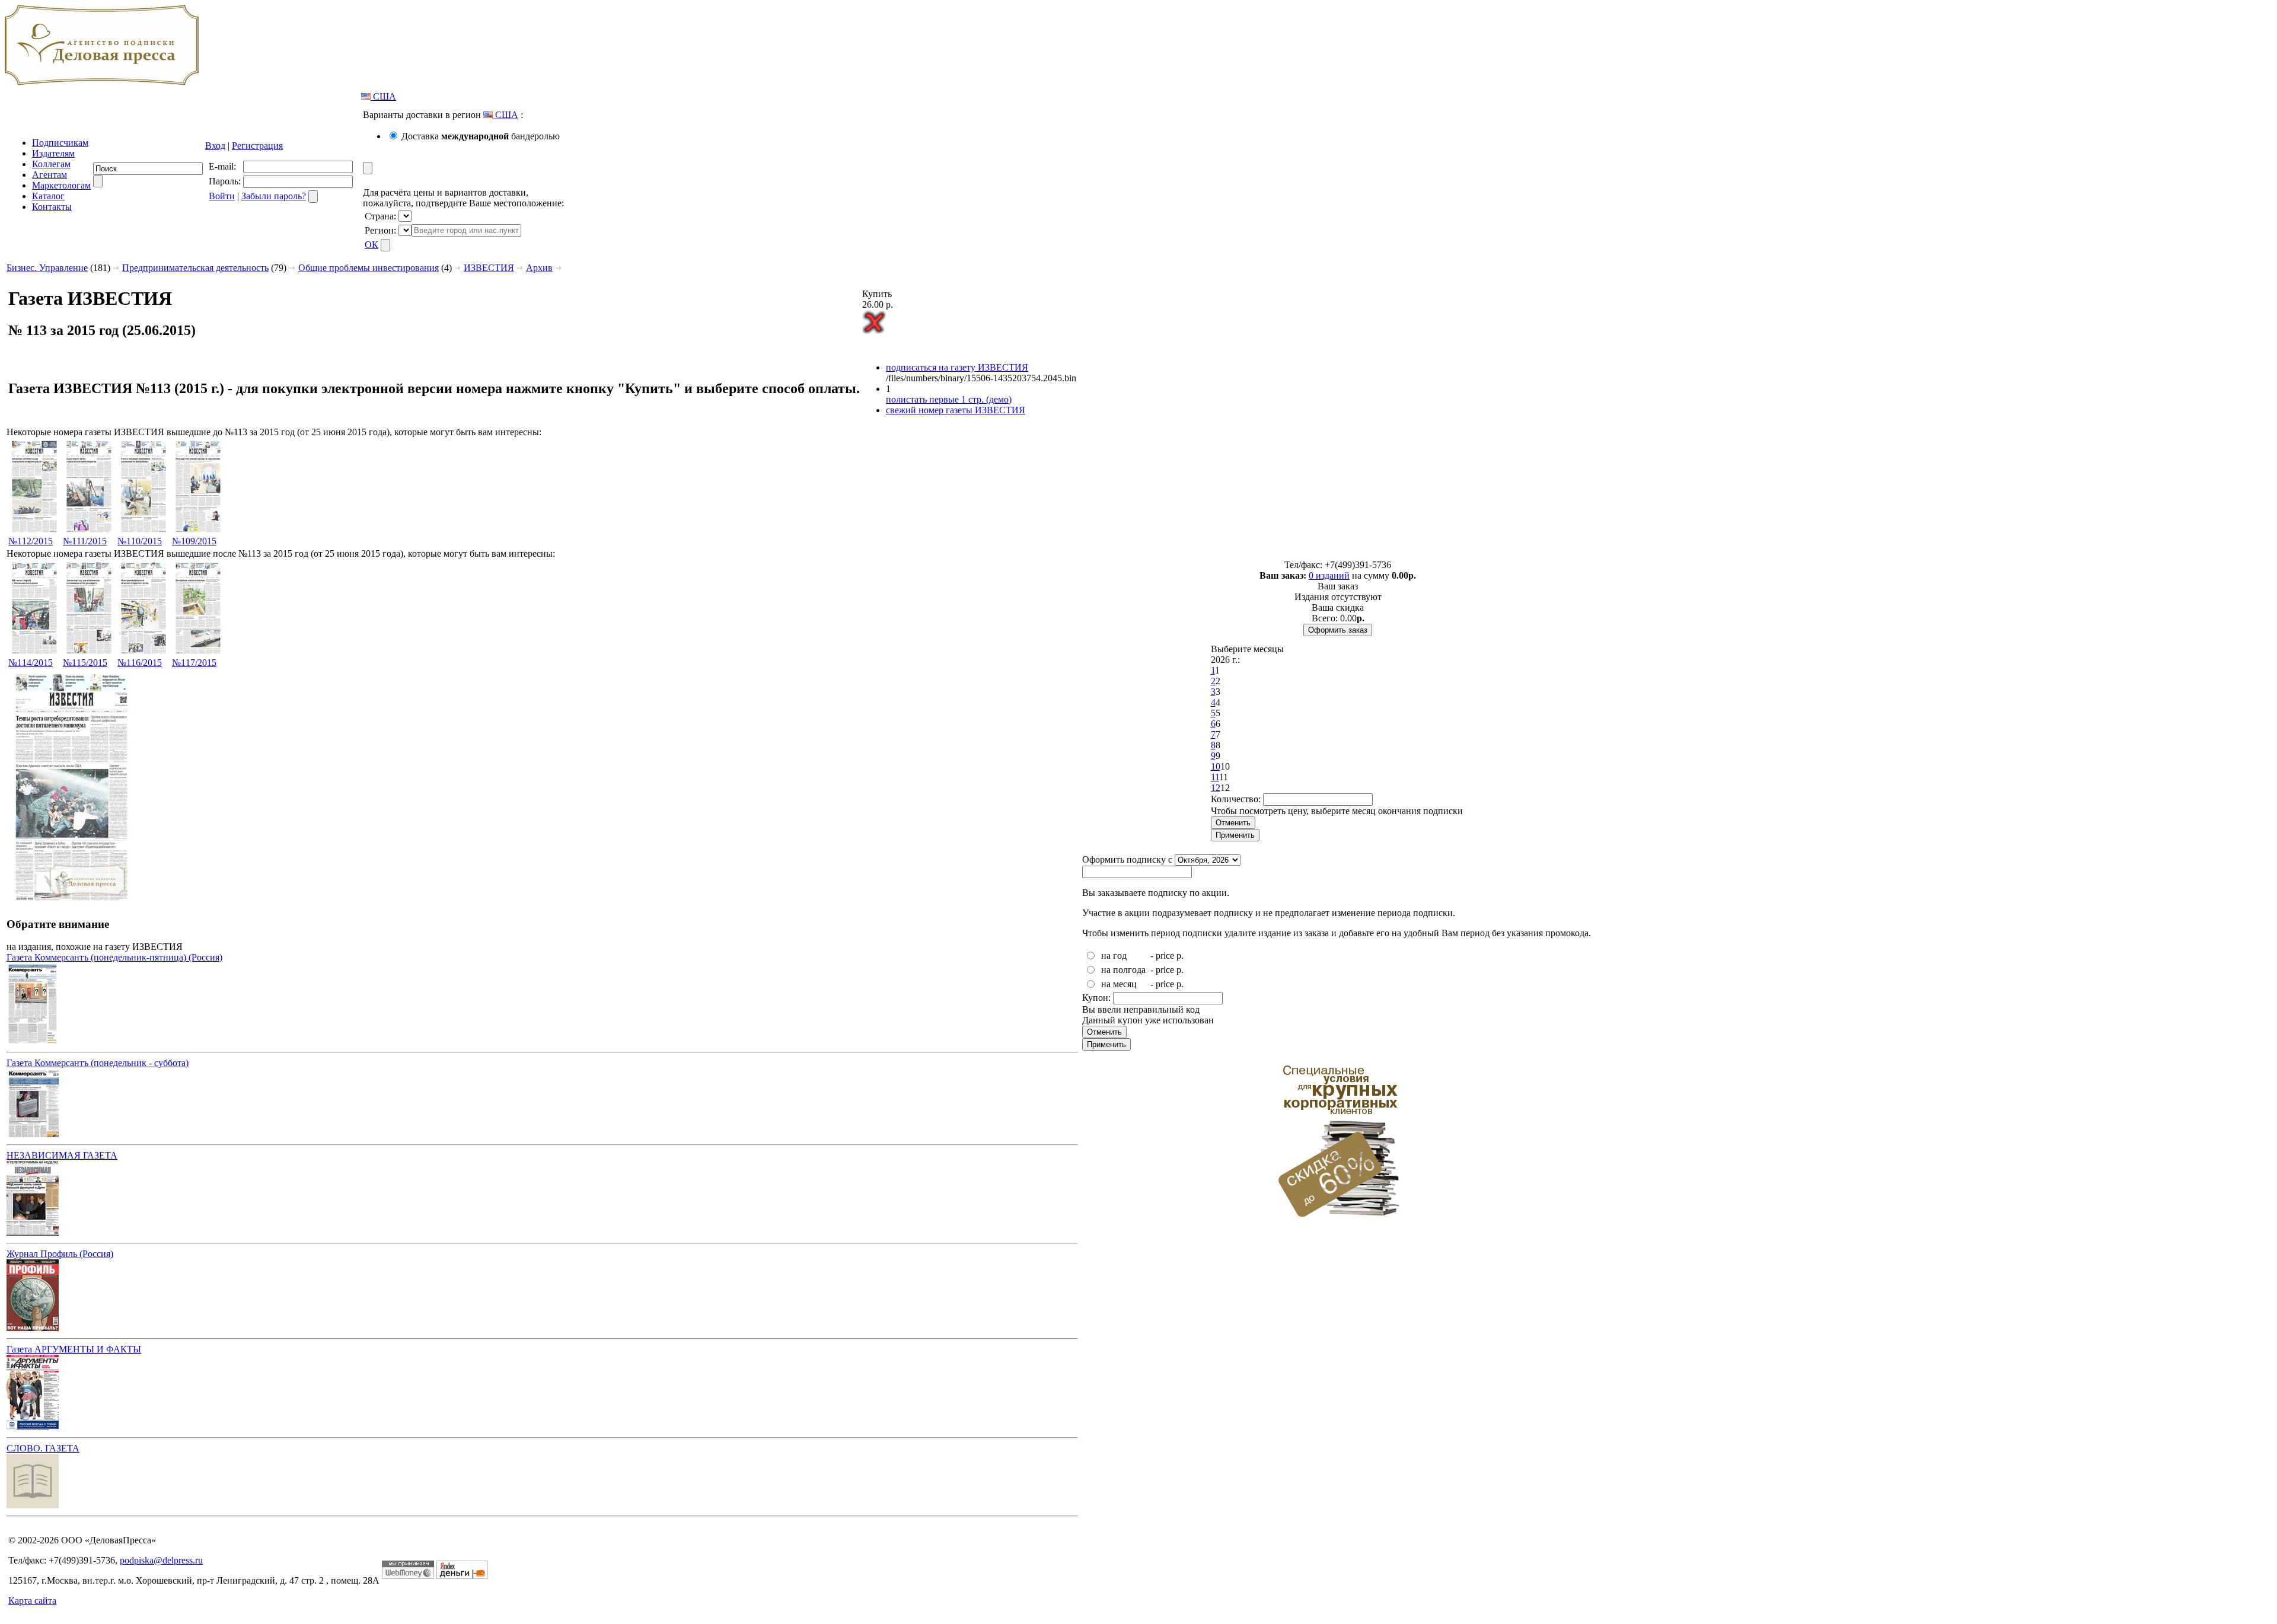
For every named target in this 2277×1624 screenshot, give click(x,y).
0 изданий (1329, 575)
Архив (539, 268)
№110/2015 (140, 541)
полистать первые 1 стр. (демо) (949, 399)
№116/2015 (140, 663)
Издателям (53, 153)
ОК (371, 245)
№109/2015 (194, 541)
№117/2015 (194, 663)
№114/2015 (31, 663)
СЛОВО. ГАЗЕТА (43, 1448)
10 (1216, 766)
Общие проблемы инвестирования (369, 268)
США (383, 96)
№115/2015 (85, 663)
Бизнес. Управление (47, 268)
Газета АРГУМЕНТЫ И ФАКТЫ (74, 1349)
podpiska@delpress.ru (161, 1560)
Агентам (50, 175)
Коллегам (51, 164)
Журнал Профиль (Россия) (60, 1254)
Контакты (52, 207)
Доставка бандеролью (481, 136)
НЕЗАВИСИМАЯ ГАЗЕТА (62, 1155)
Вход (215, 146)
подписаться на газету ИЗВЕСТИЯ (957, 367)
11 (1215, 777)
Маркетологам (61, 185)
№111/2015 (85, 541)
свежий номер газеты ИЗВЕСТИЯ (956, 410)
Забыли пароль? (274, 196)
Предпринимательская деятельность (195, 268)
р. (1180, 955)
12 (1216, 788)
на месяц (1119, 984)
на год (1114, 955)
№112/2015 (31, 541)
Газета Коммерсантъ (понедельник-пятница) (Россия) (114, 957)
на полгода (1123, 970)
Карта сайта (32, 1601)
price (1165, 955)
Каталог (48, 196)
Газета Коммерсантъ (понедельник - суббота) (98, 1063)
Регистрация (257, 146)
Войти (222, 196)
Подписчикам (60, 143)
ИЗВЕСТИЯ (489, 268)
